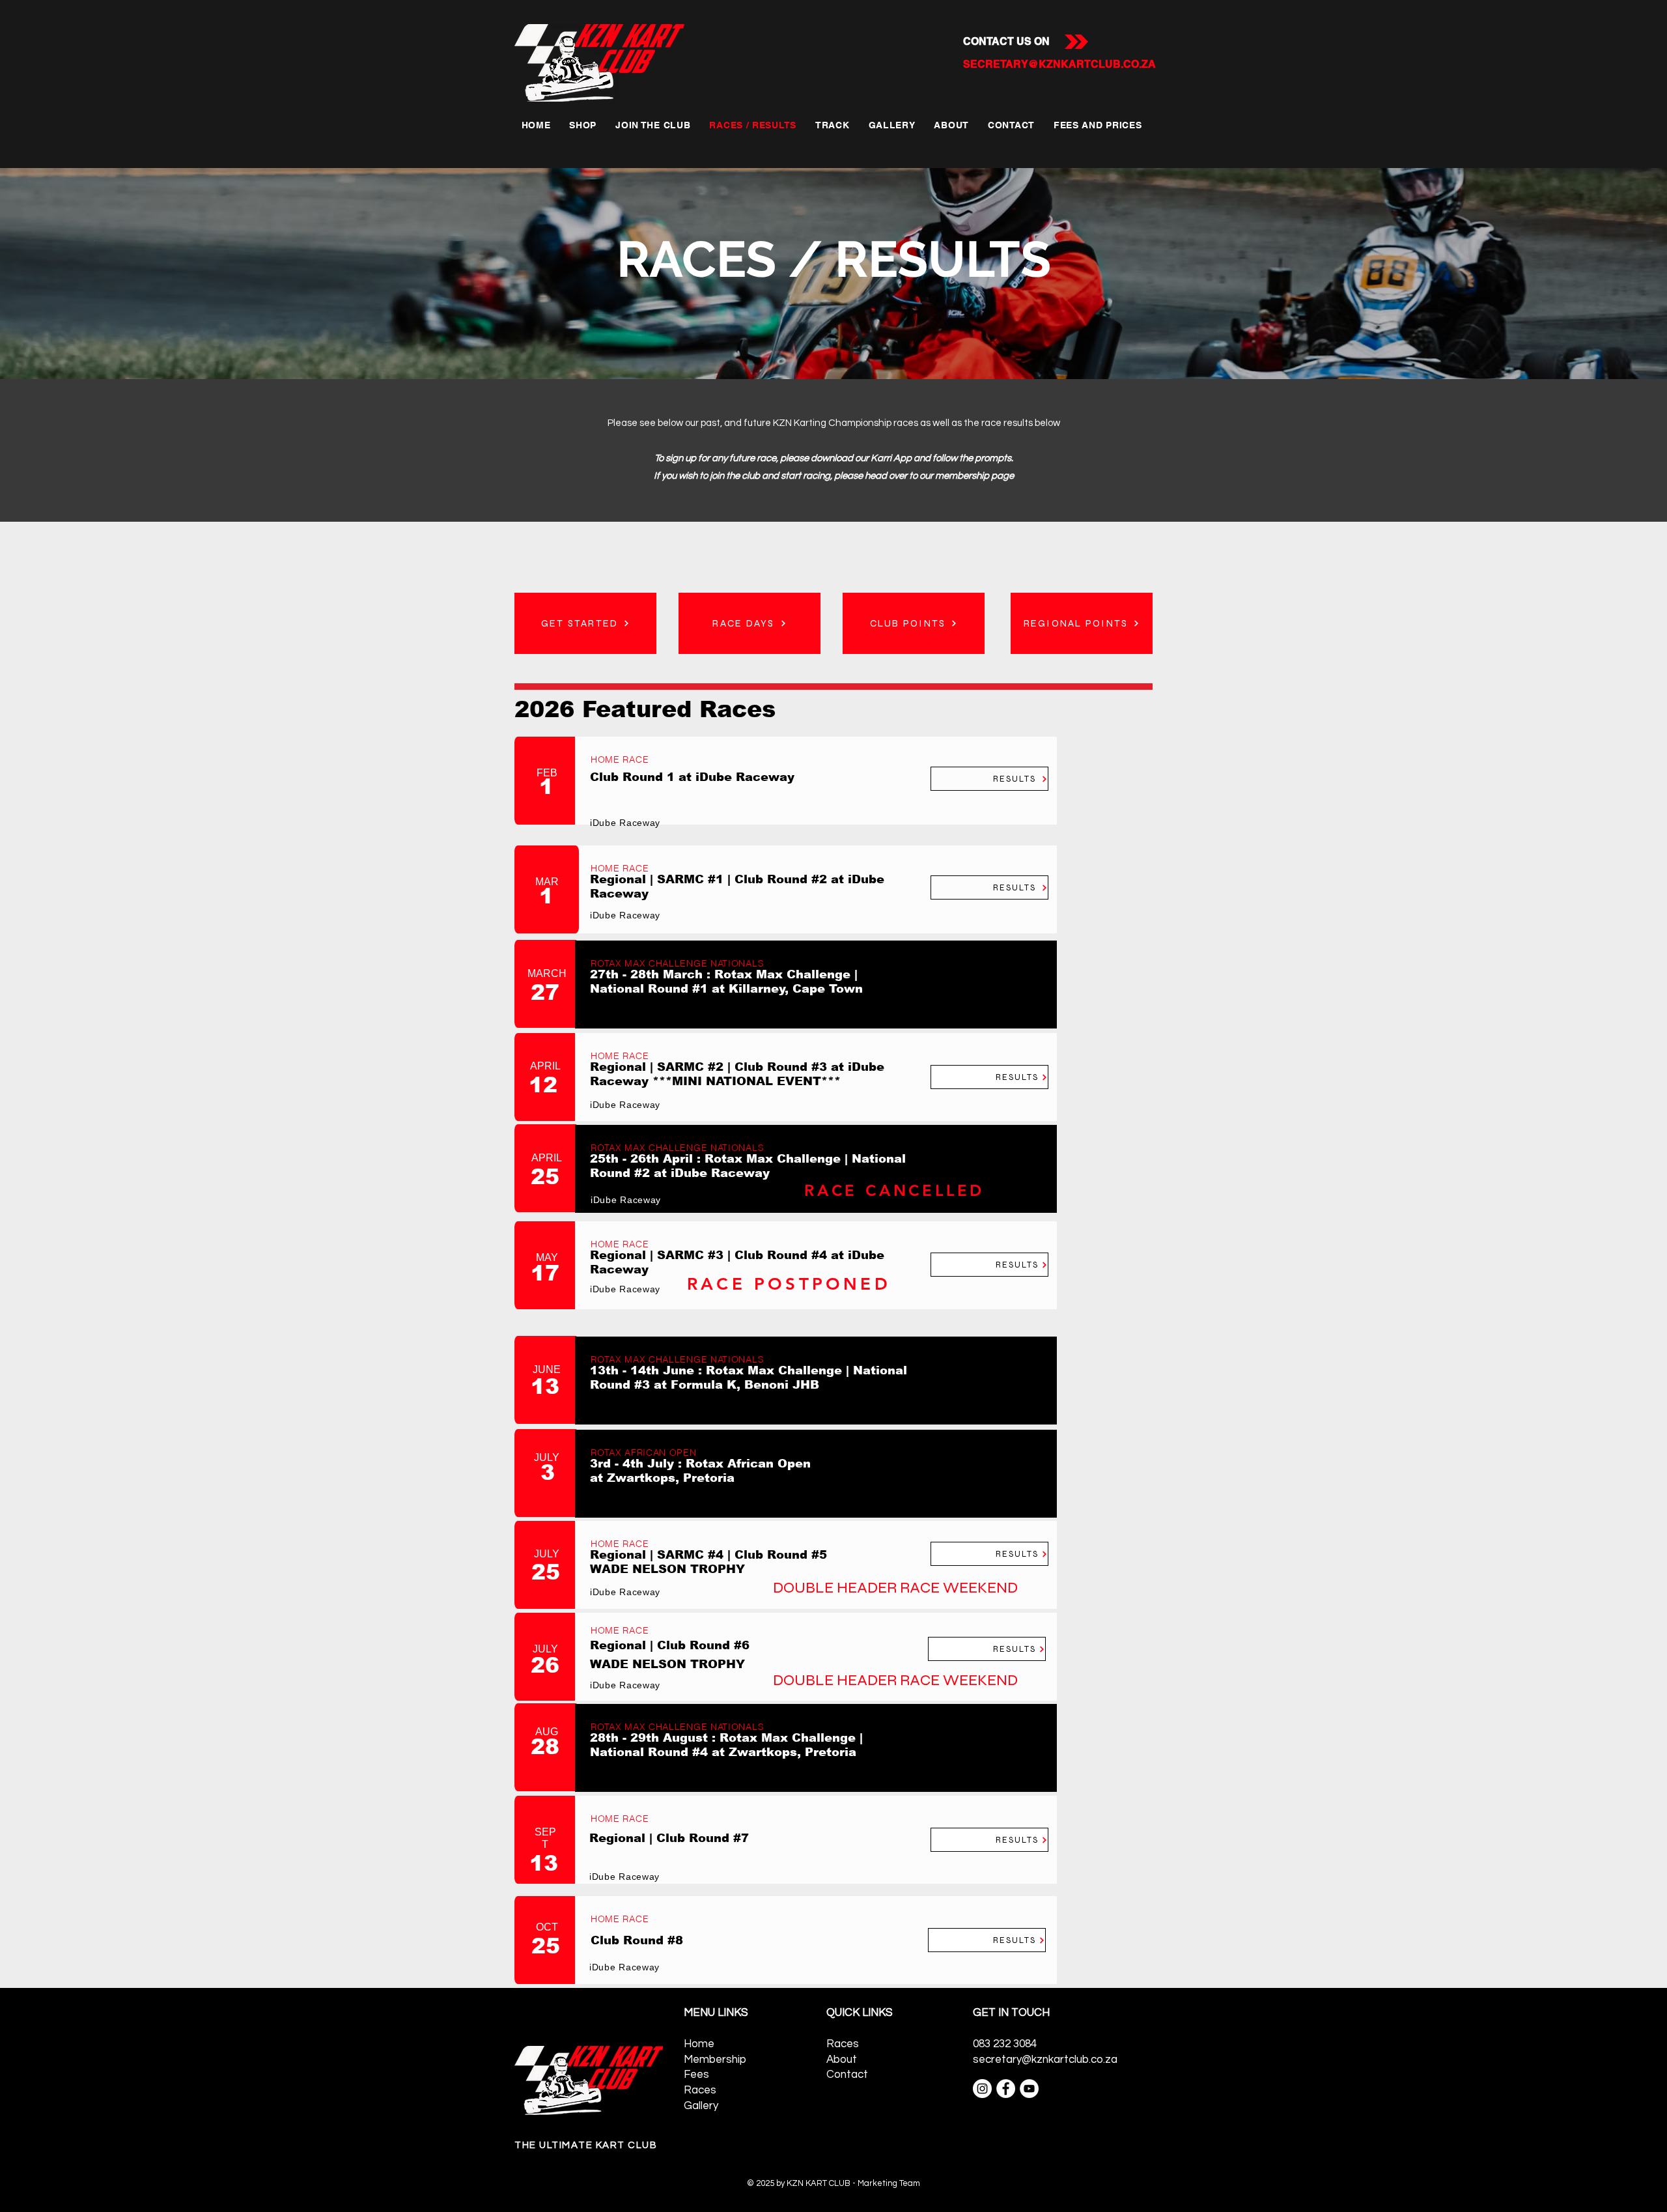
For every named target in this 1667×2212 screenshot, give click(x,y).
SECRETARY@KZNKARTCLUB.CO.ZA (1059, 64)
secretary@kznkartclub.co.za (1045, 2060)
